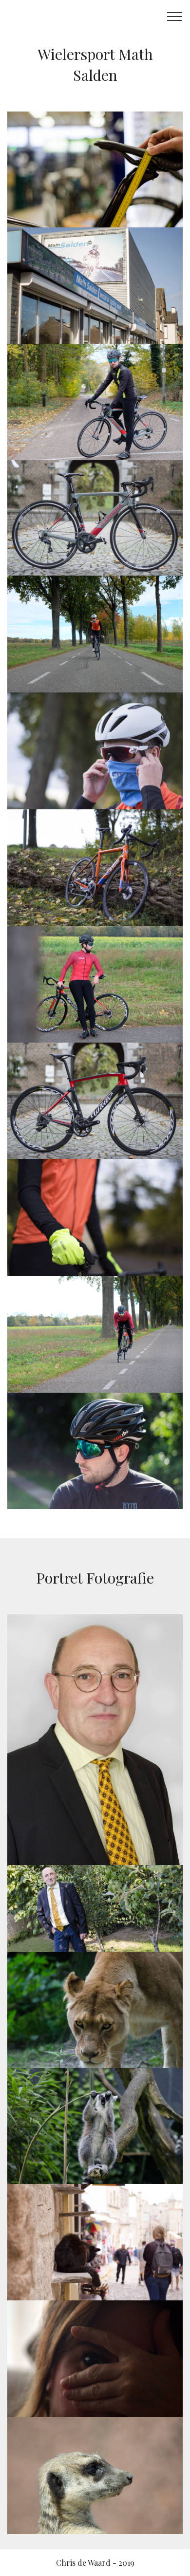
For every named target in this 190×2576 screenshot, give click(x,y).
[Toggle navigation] (175, 16)
